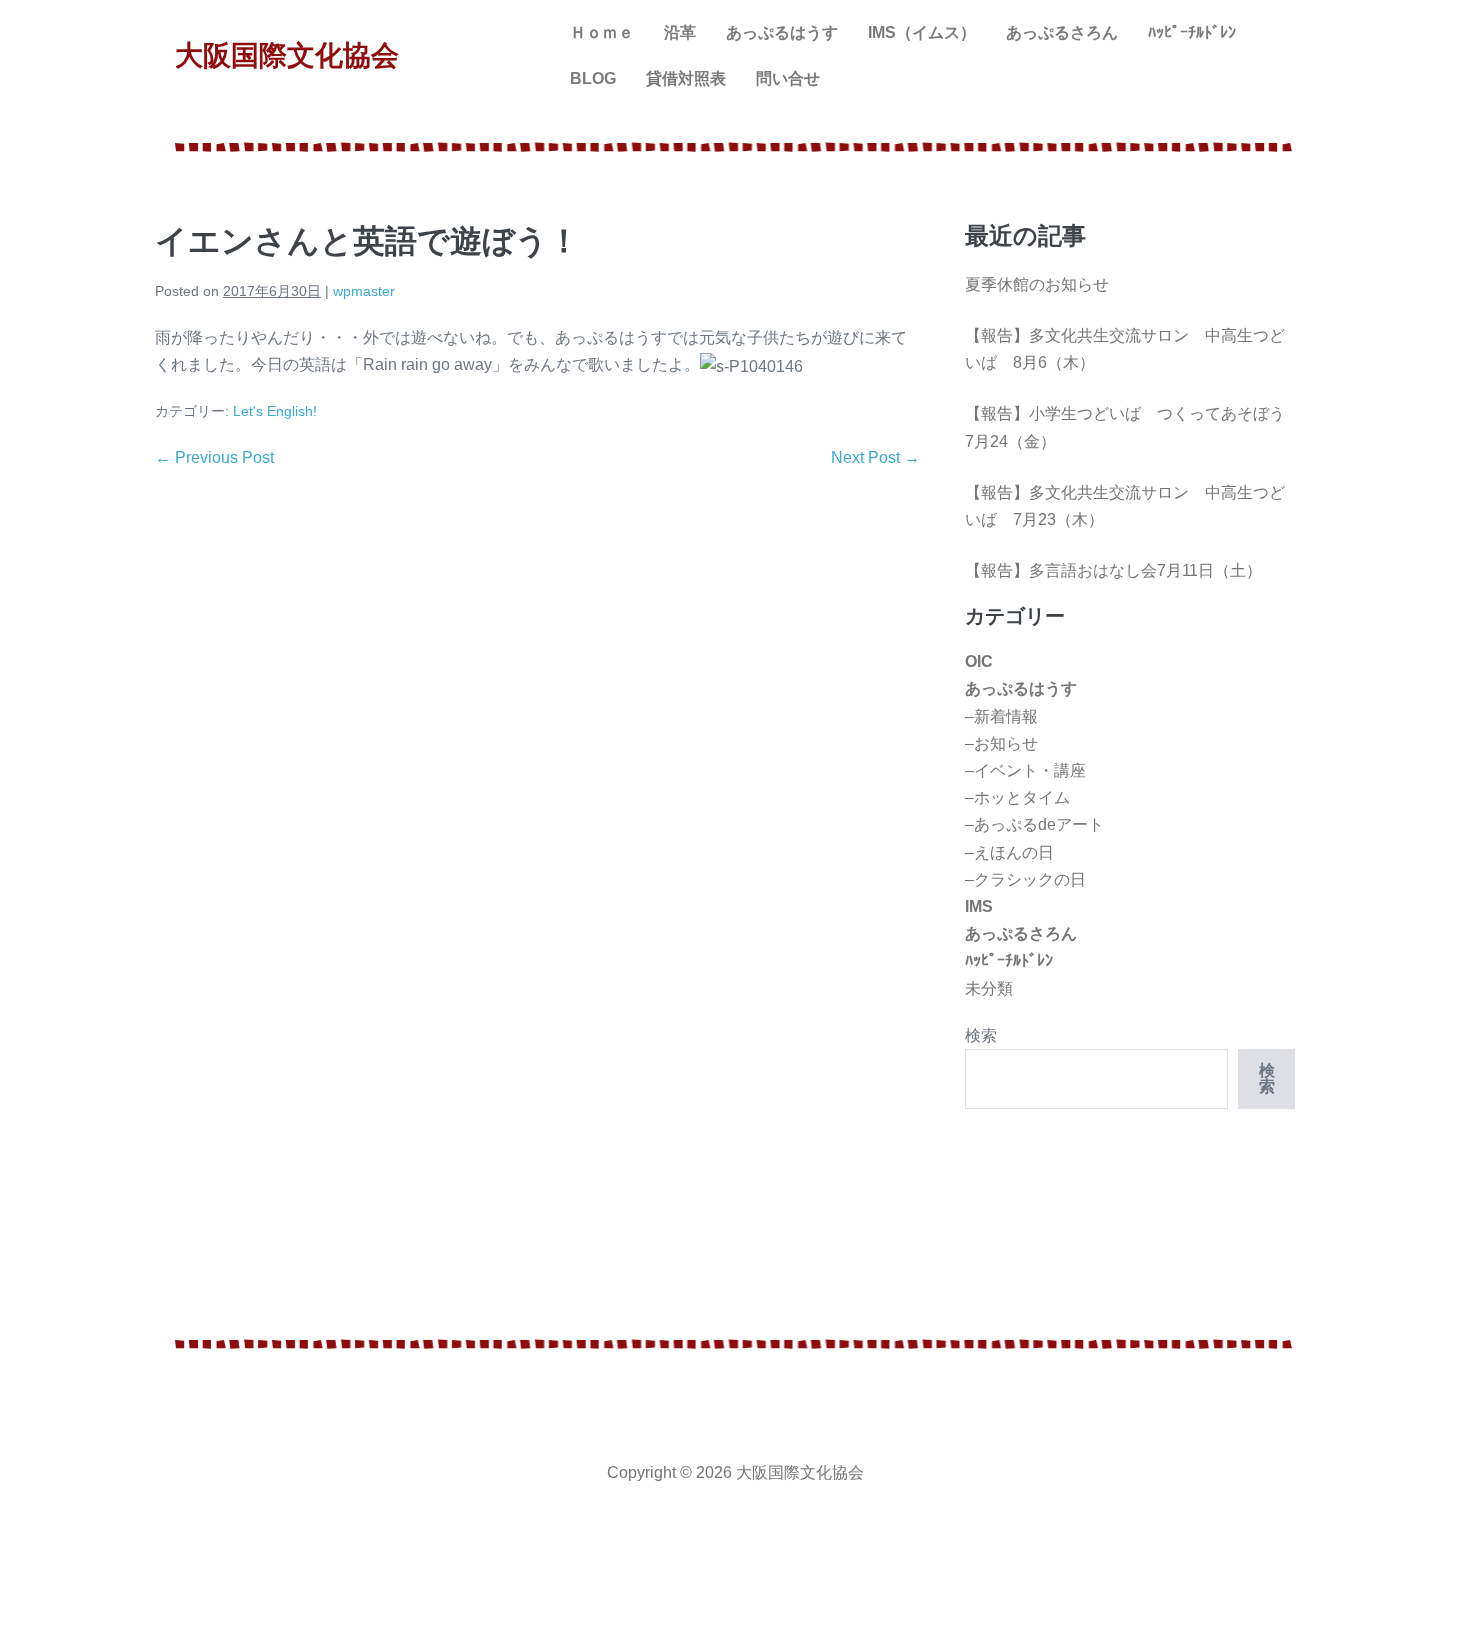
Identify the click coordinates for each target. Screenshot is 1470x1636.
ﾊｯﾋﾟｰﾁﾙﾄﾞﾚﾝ (1192, 32)
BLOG (593, 78)
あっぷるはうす (782, 32)
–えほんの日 (1009, 852)
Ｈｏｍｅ (602, 32)
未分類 (989, 988)
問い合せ (788, 78)
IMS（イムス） (922, 32)
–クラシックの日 (1025, 879)
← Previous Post (214, 457)
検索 (981, 1035)
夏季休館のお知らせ (1037, 284)
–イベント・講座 (1025, 770)
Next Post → (875, 457)
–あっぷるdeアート (1034, 824)
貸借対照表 (686, 78)
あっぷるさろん (1062, 32)
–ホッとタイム (1017, 797)
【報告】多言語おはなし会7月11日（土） (1113, 570)
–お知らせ (1001, 743)
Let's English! (275, 411)
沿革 (680, 32)
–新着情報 (1001, 716)
